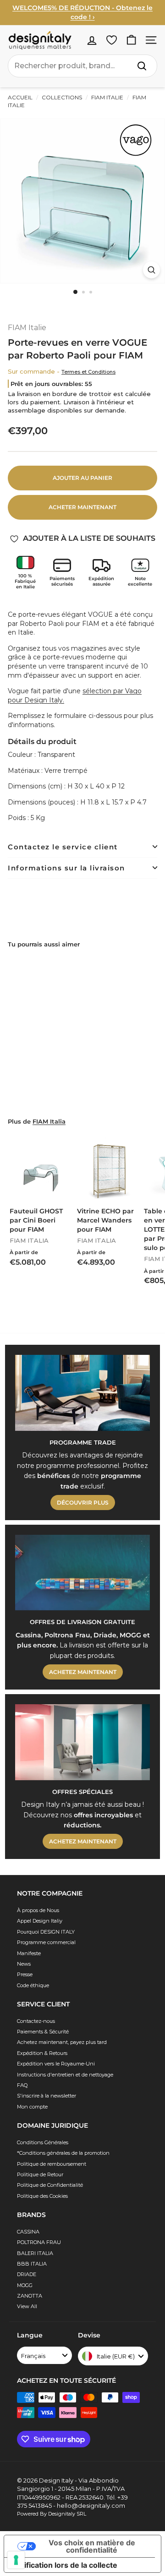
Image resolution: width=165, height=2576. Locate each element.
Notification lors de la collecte (64, 2565)
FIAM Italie (107, 97)
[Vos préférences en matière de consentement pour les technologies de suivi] (16, 2560)
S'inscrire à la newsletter (47, 2096)
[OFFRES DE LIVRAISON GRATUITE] (82, 1573)
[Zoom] (151, 270)
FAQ (22, 2085)
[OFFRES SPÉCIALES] (82, 1742)
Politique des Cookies (42, 2196)
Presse (25, 1974)
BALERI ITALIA (35, 2253)
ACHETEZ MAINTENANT (83, 1672)
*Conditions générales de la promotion (63, 2153)
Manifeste (29, 1953)
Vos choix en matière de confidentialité (92, 2546)
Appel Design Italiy (40, 1921)
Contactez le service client (63, 847)
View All (27, 2306)
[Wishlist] (112, 40)
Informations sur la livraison (66, 868)
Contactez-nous (36, 2021)
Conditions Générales (43, 2142)
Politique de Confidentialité (50, 2185)
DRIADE (27, 2274)
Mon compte (32, 2107)
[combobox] (82, 66)
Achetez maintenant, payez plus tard (62, 2042)
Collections (62, 97)
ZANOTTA (30, 2296)
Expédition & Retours (42, 2053)
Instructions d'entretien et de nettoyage (65, 2075)
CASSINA (28, 2232)
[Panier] (131, 40)
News (24, 1964)
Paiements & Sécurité (43, 2032)
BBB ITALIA (32, 2264)
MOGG (25, 2285)
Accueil (20, 97)
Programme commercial (46, 1942)
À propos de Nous (38, 1910)
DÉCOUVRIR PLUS (83, 1503)
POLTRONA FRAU (39, 2242)
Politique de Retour (40, 2174)
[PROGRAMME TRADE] (82, 1393)
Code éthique (33, 1985)
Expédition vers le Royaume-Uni (56, 2064)
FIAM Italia (49, 1122)
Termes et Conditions (88, 372)
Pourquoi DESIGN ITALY (46, 1932)
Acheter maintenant (82, 507)
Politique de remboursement (52, 2164)
